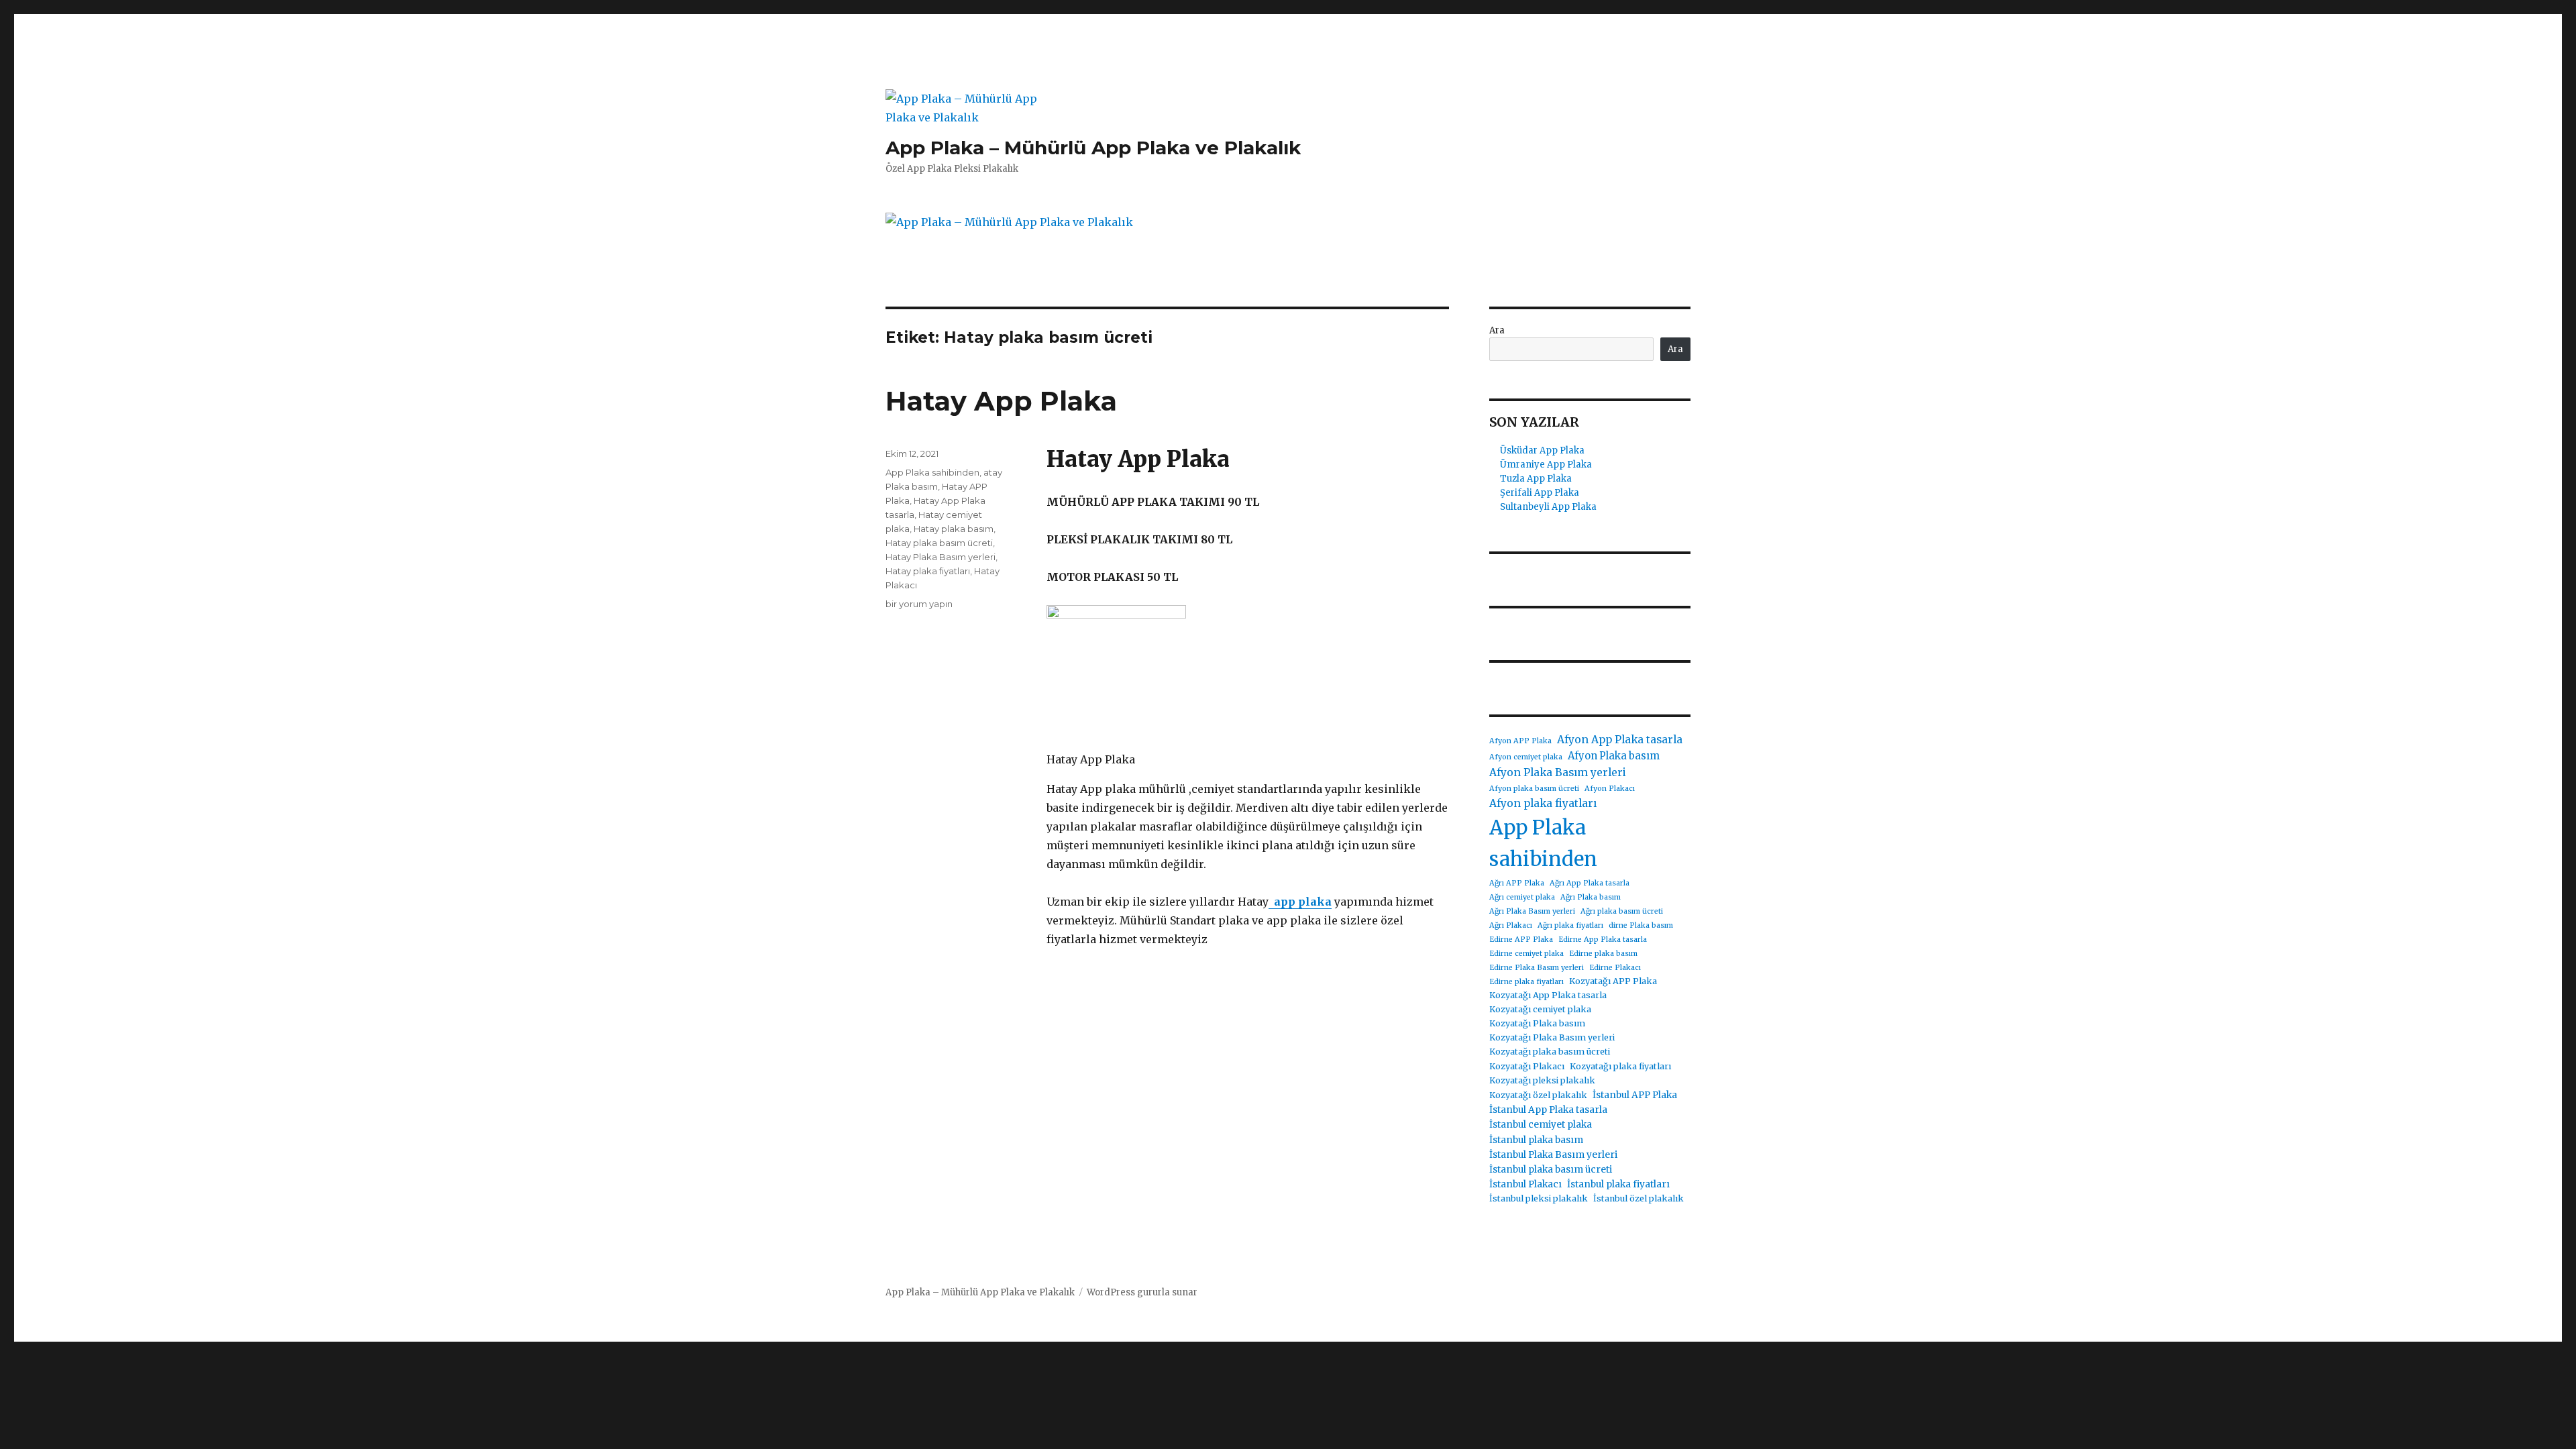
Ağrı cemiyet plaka (1522, 897)
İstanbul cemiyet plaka (1541, 1124)
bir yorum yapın (919, 604)
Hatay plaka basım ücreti (939, 543)
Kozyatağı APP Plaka (1613, 981)
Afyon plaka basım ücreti (1534, 789)
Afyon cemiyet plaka (1526, 757)
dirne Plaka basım (1641, 925)
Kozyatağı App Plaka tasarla (1548, 995)
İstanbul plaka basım (1536, 1140)
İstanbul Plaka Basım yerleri (1553, 1155)
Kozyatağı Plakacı (1527, 1066)
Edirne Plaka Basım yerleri (1537, 968)
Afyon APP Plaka (1520, 741)
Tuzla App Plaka (1536, 479)
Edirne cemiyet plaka (1526, 954)
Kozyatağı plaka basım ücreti (1550, 1052)
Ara (1497, 330)
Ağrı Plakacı (1511, 925)
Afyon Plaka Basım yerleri (1558, 772)
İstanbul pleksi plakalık (1539, 1198)
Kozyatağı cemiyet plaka (1540, 1009)
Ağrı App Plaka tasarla (1590, 883)
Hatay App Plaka (1001, 401)
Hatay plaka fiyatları (928, 571)
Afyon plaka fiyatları (1543, 803)
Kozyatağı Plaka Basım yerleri (1552, 1037)
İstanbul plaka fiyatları (1618, 1184)
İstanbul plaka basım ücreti (1551, 1169)
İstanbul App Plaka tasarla (1548, 1110)
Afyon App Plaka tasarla (1620, 740)
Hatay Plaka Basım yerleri (941, 557)
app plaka (1300, 902)
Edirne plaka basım (1603, 954)
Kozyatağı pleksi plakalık (1542, 1080)
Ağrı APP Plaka (1517, 883)
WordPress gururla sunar (1142, 1292)
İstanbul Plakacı (1525, 1184)
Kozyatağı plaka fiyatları (1620, 1066)
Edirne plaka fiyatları (1526, 982)
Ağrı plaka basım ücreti (1622, 911)
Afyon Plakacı (1610, 789)
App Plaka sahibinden (932, 472)
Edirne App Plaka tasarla (1603, 940)
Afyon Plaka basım (1614, 756)
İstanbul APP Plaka (1635, 1095)
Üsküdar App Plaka (1542, 450)
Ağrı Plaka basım (1591, 897)
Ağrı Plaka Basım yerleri (1532, 911)
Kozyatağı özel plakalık (1538, 1095)
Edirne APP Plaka (1521, 940)
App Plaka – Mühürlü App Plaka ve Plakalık (1093, 148)
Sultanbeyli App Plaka (1548, 507)
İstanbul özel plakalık (1639, 1198)
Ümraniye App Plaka (1546, 465)
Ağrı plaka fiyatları (1570, 925)
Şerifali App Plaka (1540, 493)
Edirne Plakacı (1615, 968)
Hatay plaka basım (954, 529)
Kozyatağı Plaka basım (1537, 1023)
